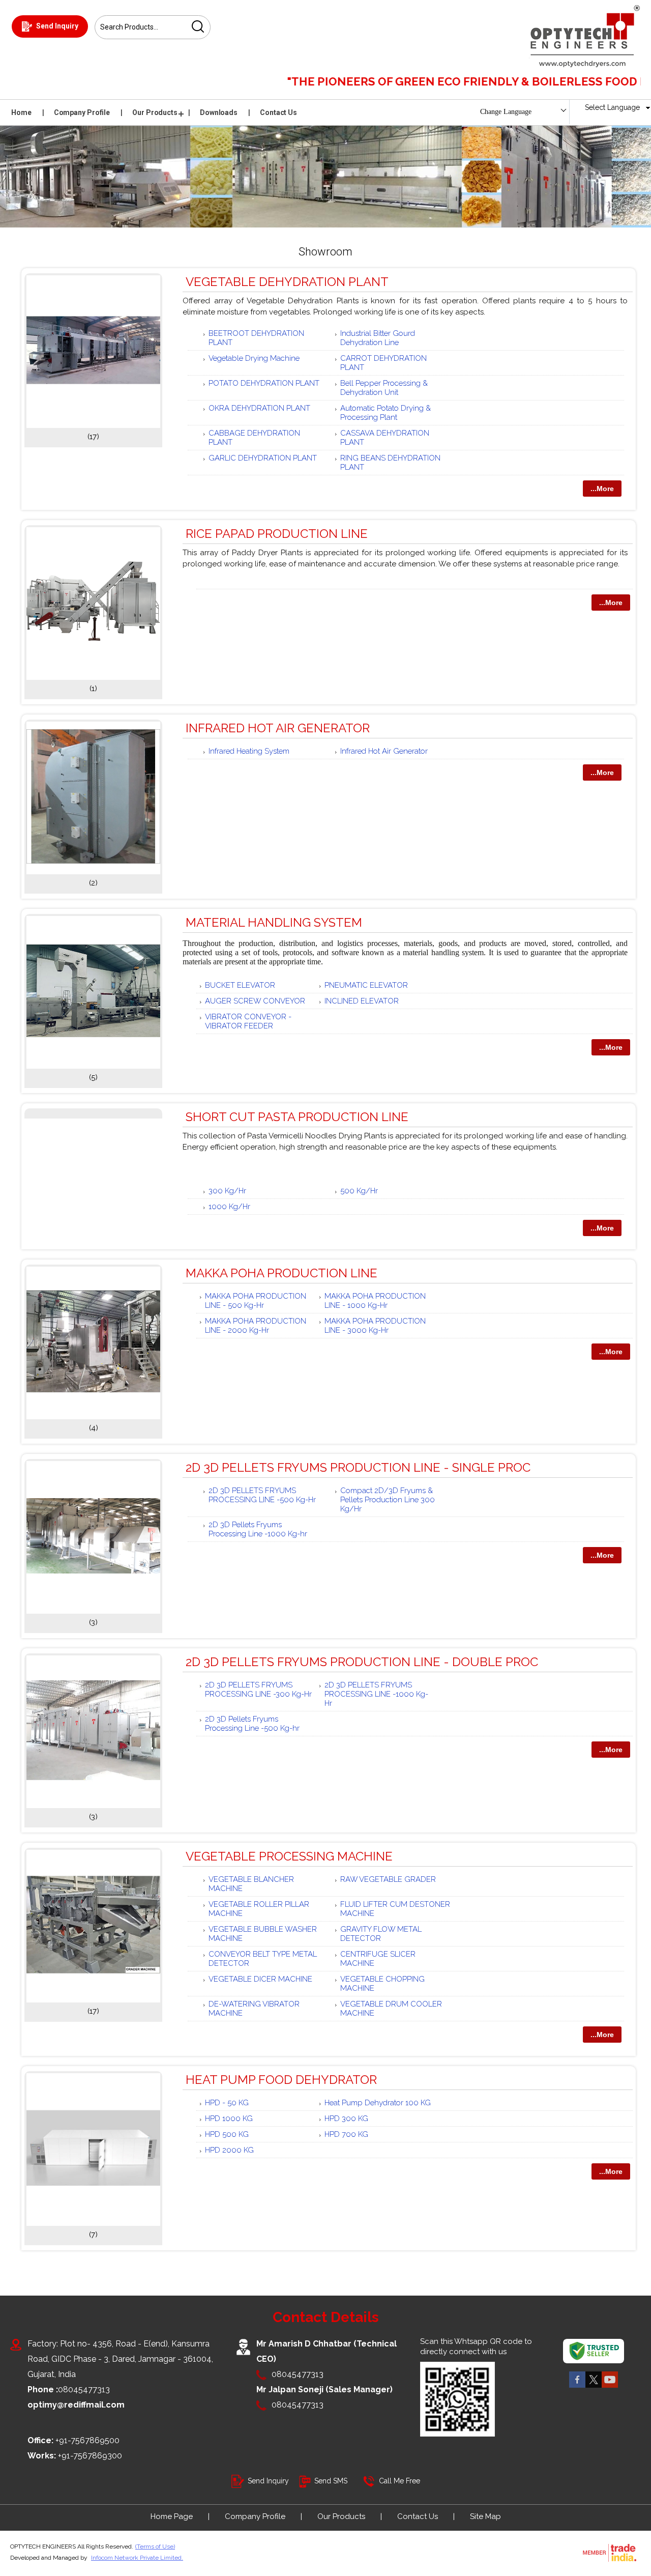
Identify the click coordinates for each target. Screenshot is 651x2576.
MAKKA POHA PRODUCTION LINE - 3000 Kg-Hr (375, 1326)
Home (21, 112)
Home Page (172, 2516)
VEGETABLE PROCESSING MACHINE (289, 1856)
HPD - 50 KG (227, 2103)
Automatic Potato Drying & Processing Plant (386, 413)
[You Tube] (610, 2387)
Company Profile (82, 112)
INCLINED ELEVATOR (362, 1001)
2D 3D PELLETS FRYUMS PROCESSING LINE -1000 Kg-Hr (376, 1694)
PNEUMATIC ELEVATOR (366, 985)
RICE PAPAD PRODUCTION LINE (277, 534)
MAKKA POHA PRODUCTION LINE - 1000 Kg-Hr (375, 1301)
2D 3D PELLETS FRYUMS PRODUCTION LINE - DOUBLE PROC (362, 1662)
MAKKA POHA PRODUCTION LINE (282, 1273)
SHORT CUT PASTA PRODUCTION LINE (297, 1117)
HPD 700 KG (346, 2134)
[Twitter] (594, 2387)
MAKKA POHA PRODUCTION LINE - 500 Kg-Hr (256, 1301)
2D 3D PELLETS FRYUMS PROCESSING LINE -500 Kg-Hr (262, 1495)
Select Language (612, 107)
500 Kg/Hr (359, 1191)
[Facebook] (577, 2387)
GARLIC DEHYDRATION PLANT (263, 458)
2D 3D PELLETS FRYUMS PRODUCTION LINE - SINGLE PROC (358, 1467)
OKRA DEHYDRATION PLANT (259, 408)
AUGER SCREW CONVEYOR (255, 1001)
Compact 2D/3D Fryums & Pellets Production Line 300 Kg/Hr (388, 1500)
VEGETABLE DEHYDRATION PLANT (287, 282)
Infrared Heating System (249, 751)
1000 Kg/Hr (229, 1207)
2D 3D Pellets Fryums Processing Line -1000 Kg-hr (258, 1529)
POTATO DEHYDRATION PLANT (264, 383)
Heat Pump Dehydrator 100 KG (378, 2103)
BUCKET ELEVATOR (240, 985)
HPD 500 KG (227, 2134)
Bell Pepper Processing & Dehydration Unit (384, 388)
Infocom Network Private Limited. (137, 2558)
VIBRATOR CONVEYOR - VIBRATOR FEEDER (248, 1021)
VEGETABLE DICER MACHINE (260, 1979)
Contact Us (278, 112)
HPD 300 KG (346, 2119)
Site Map (485, 2516)
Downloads (219, 112)
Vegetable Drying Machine (254, 358)
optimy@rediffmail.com (76, 2405)
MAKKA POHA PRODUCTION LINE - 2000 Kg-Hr (256, 1326)
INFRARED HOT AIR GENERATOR (278, 728)
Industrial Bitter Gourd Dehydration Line (378, 338)
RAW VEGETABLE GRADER (388, 1879)
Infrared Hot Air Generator (384, 751)
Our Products (155, 112)
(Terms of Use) (155, 2546)
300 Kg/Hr (227, 1191)
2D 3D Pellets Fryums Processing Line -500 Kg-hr (252, 1724)
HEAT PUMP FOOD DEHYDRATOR (281, 2080)
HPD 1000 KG (229, 2119)
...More (602, 489)
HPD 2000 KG (229, 2150)
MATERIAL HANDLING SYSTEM (274, 922)
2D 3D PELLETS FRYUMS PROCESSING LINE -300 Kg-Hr (258, 1690)
